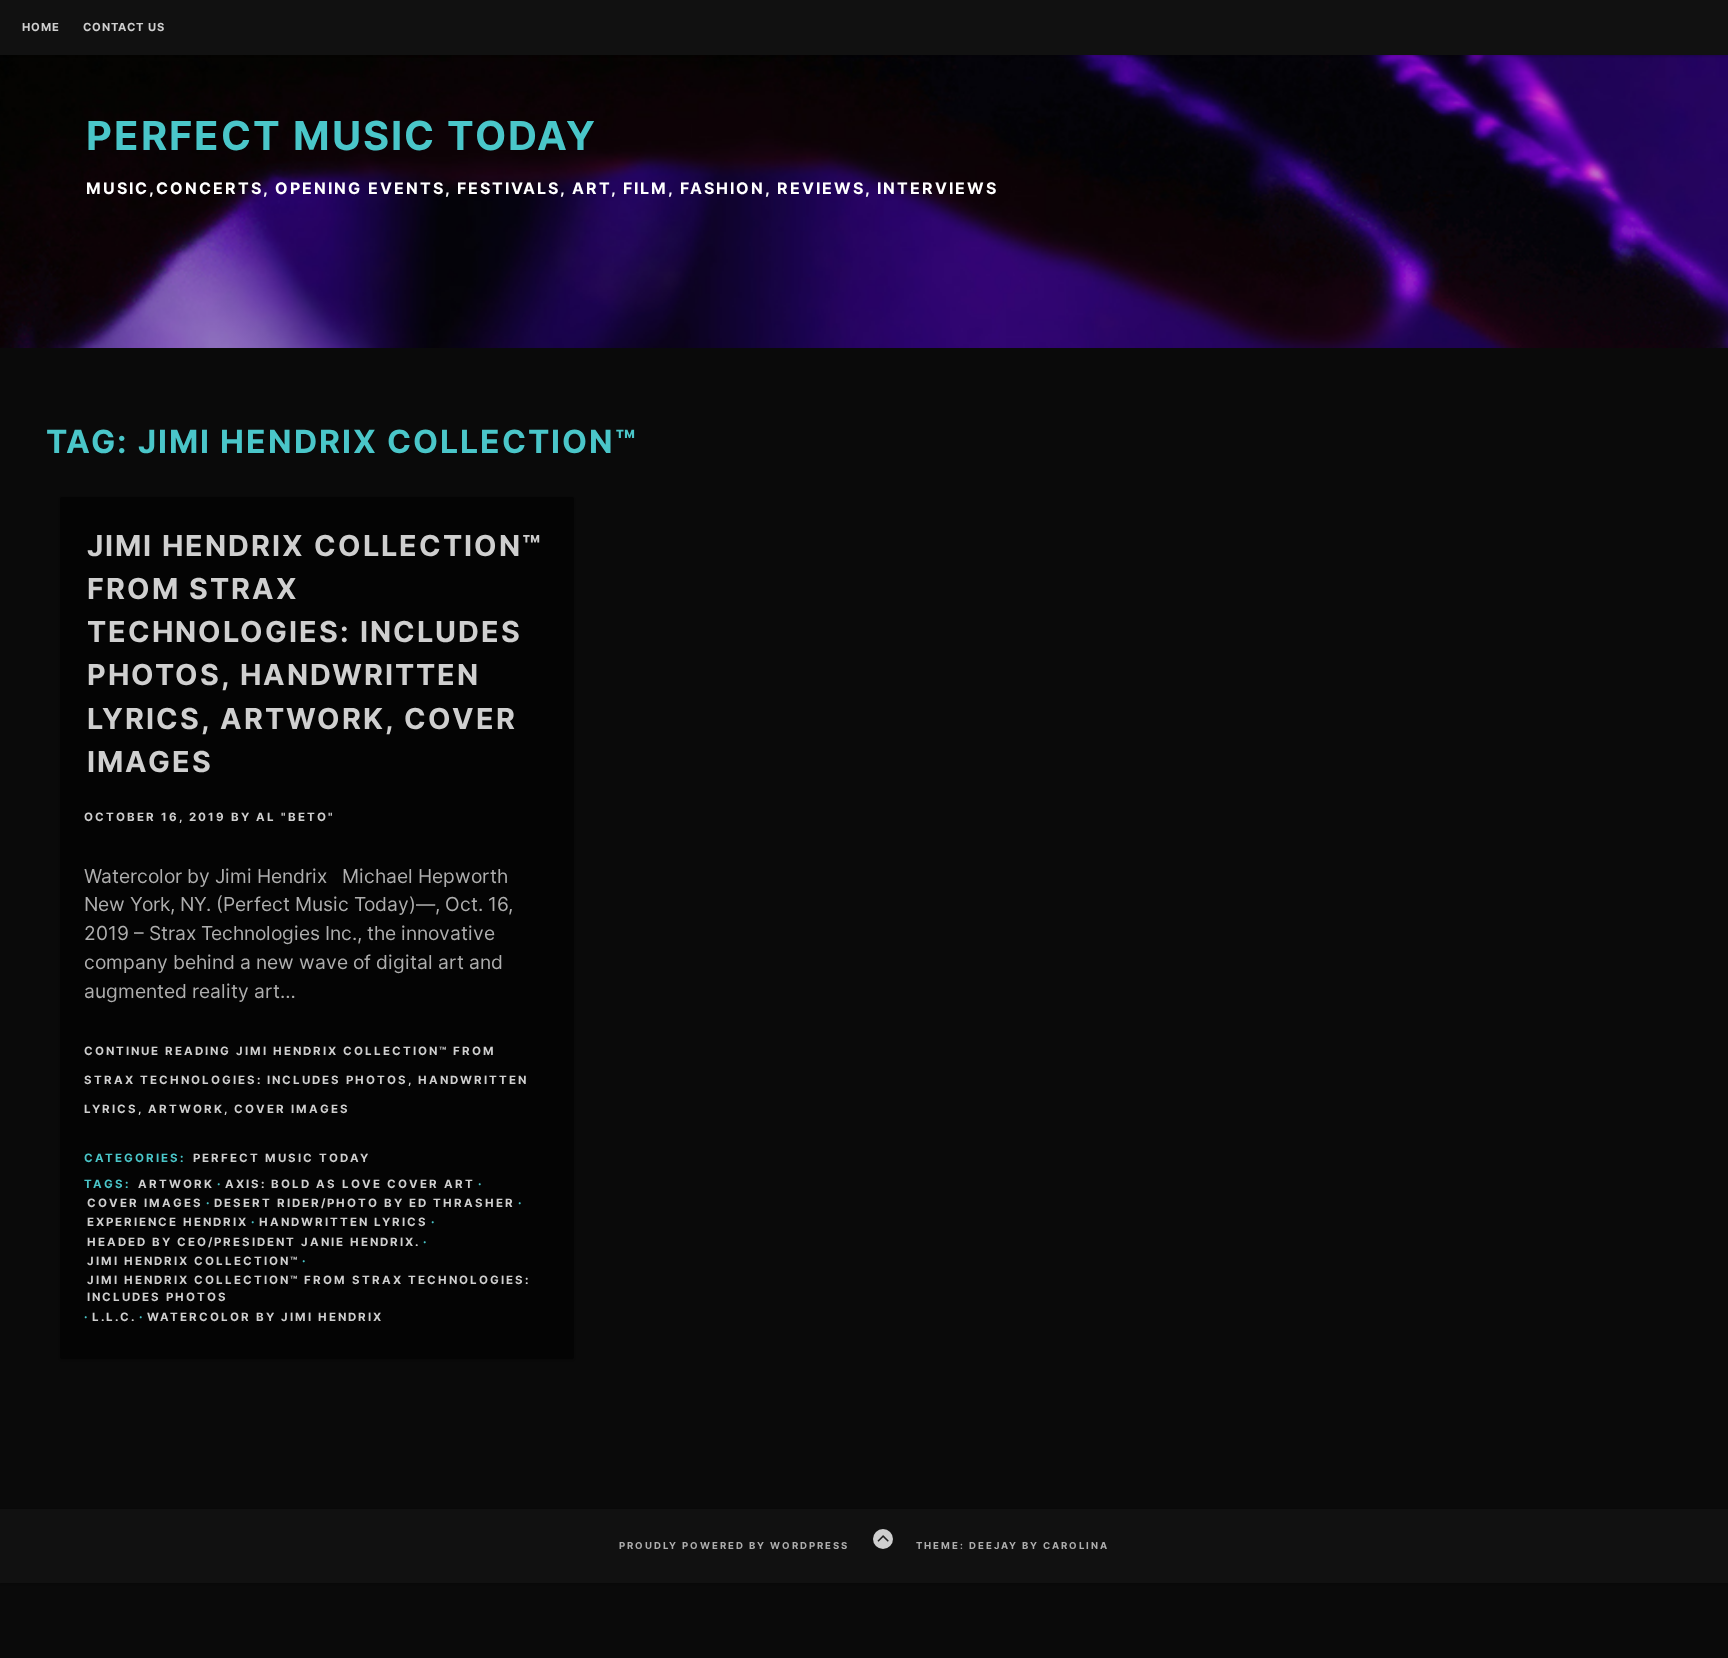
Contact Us (124, 28)
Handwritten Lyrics (343, 1222)
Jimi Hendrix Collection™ (193, 1261)
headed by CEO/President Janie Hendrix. (253, 1242)
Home (41, 28)
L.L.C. (114, 1317)
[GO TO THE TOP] (883, 1539)
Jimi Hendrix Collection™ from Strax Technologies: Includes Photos (308, 1288)
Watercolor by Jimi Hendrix (265, 1317)
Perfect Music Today (341, 135)
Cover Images (145, 1203)
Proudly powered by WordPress (734, 1545)
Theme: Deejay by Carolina (1012, 1545)
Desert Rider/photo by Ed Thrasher (364, 1203)
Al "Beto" (295, 817)
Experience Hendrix (167, 1222)
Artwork (176, 1184)
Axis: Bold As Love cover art (350, 1184)
